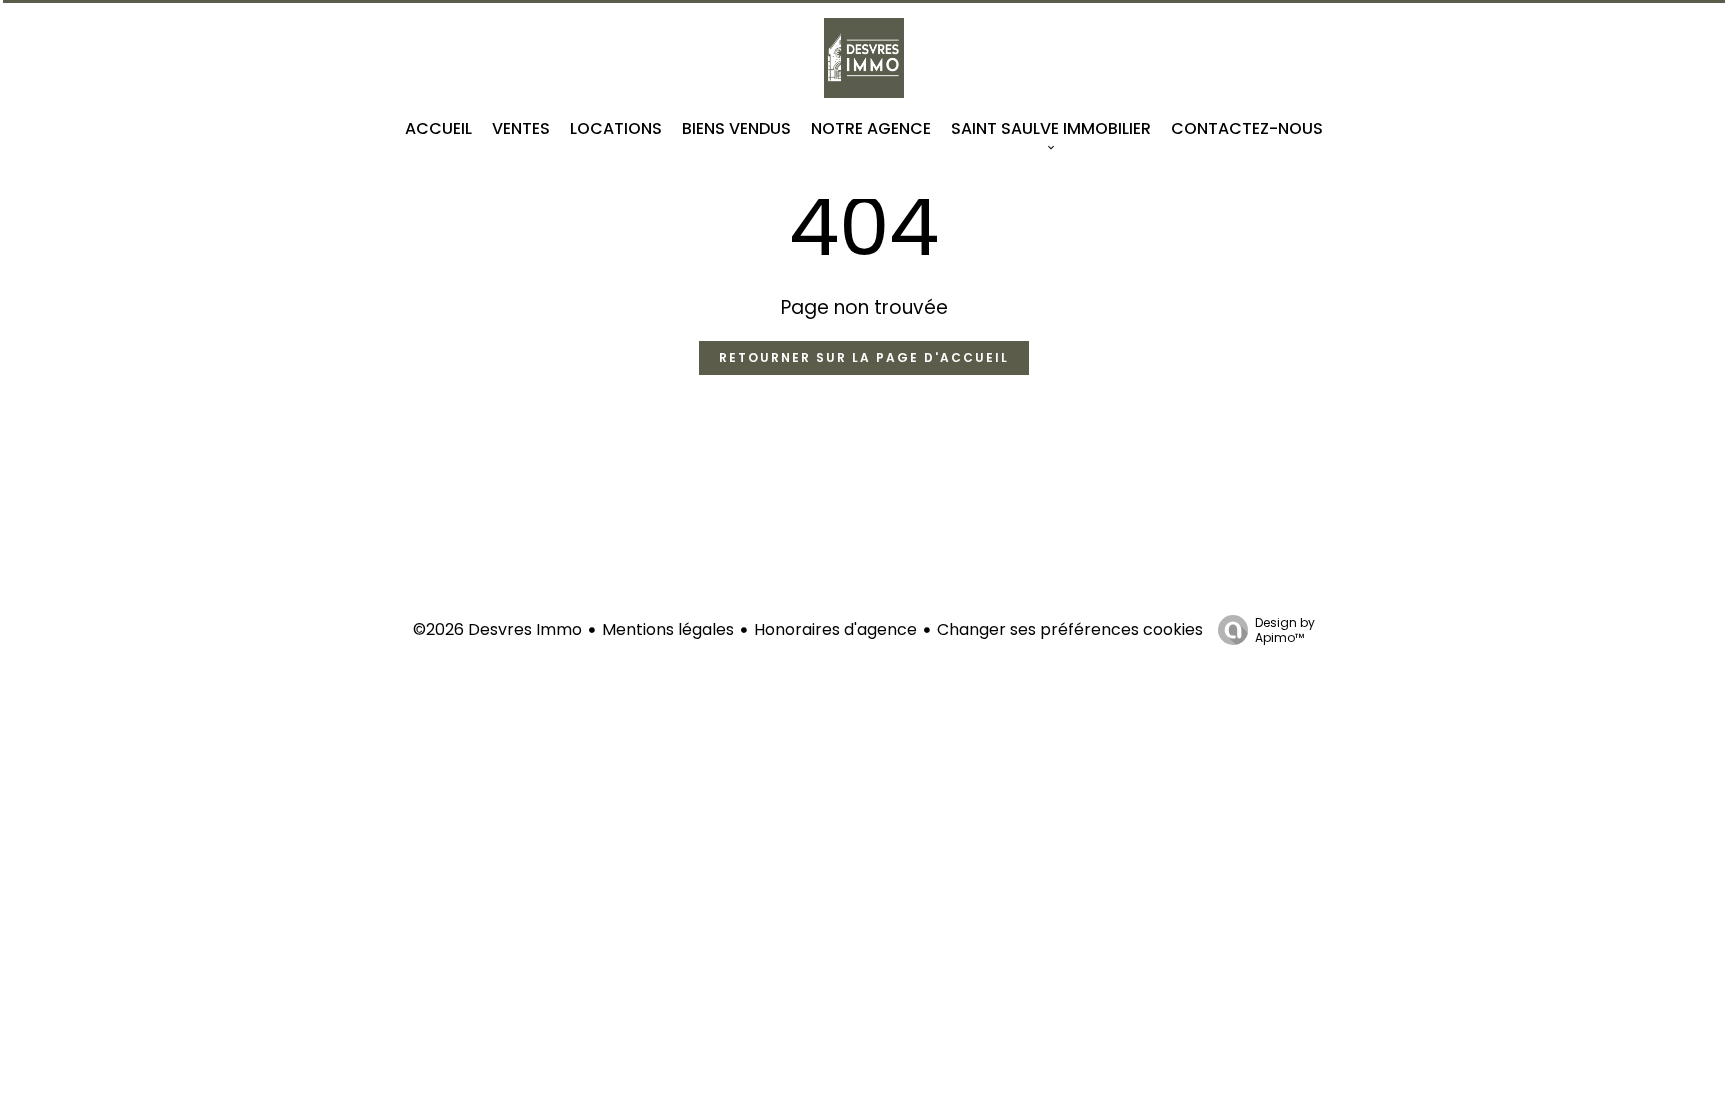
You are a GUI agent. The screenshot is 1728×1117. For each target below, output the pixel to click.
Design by (1285, 629)
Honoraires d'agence (835, 629)
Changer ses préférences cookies (1070, 629)
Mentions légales (668, 629)
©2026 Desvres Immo (497, 629)
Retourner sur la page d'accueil (864, 357)
